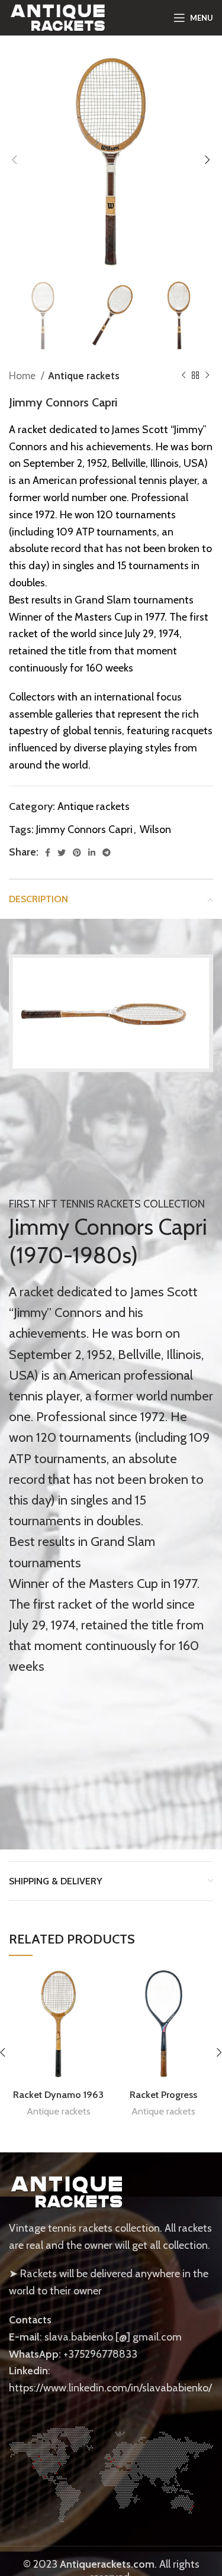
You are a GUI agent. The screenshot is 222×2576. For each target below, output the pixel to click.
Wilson (155, 829)
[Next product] (207, 375)
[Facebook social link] (48, 853)
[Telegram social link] (107, 853)
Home (23, 375)
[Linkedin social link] (92, 853)
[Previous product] (184, 375)
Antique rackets (84, 375)
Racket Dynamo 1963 (58, 2094)
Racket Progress (163, 2094)
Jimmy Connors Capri (84, 829)
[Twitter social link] (62, 853)
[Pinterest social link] (77, 853)
